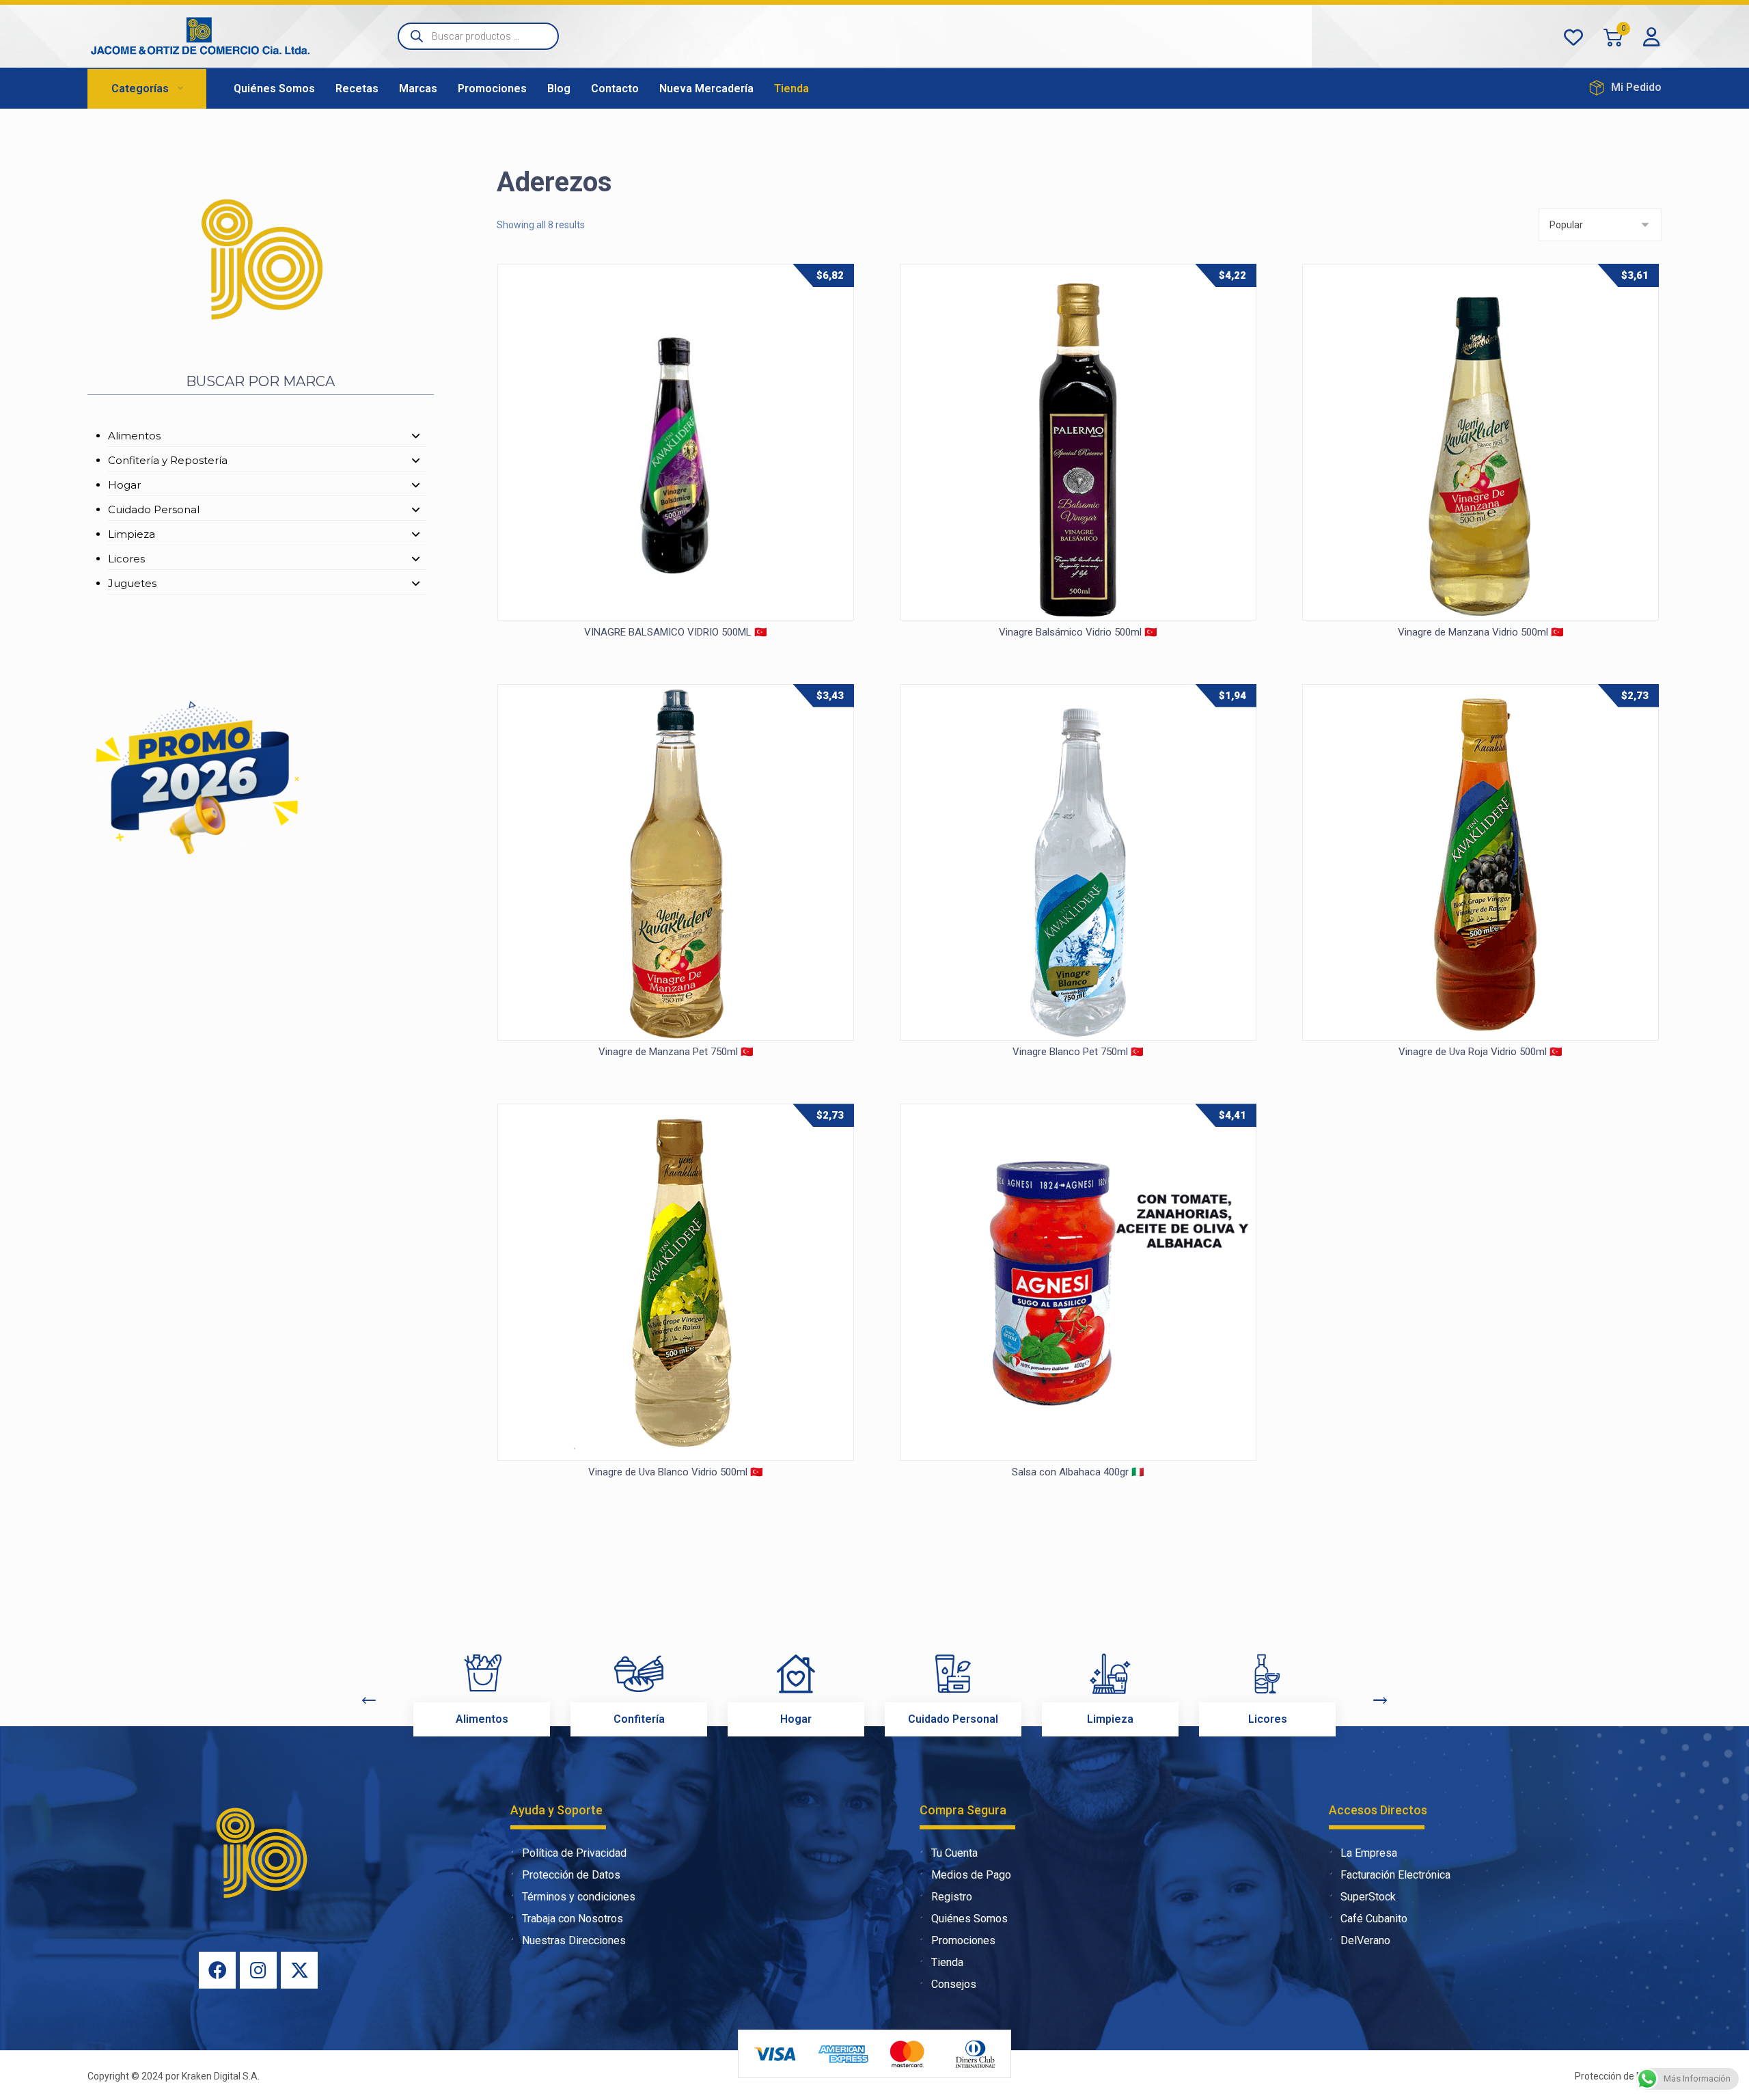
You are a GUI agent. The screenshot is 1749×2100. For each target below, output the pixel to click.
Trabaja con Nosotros (573, 1919)
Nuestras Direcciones (574, 1940)
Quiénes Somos (969, 1919)
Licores (126, 559)
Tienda (947, 1962)
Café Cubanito (1374, 1919)
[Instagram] (258, 1970)
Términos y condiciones (579, 1897)
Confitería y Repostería (168, 460)
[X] (299, 1970)
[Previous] (369, 1700)
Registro (952, 1897)
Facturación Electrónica (1395, 1875)
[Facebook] (217, 1970)
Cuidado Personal (154, 509)
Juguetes (132, 583)
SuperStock (1368, 1897)
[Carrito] (1613, 37)
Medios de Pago (971, 1875)
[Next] (1380, 1700)
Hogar (124, 485)
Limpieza (132, 534)
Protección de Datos (571, 1875)
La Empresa (1369, 1853)
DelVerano (1365, 1940)
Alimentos (134, 436)
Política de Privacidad (574, 1853)
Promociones (963, 1940)
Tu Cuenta (954, 1853)
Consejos (954, 1984)
